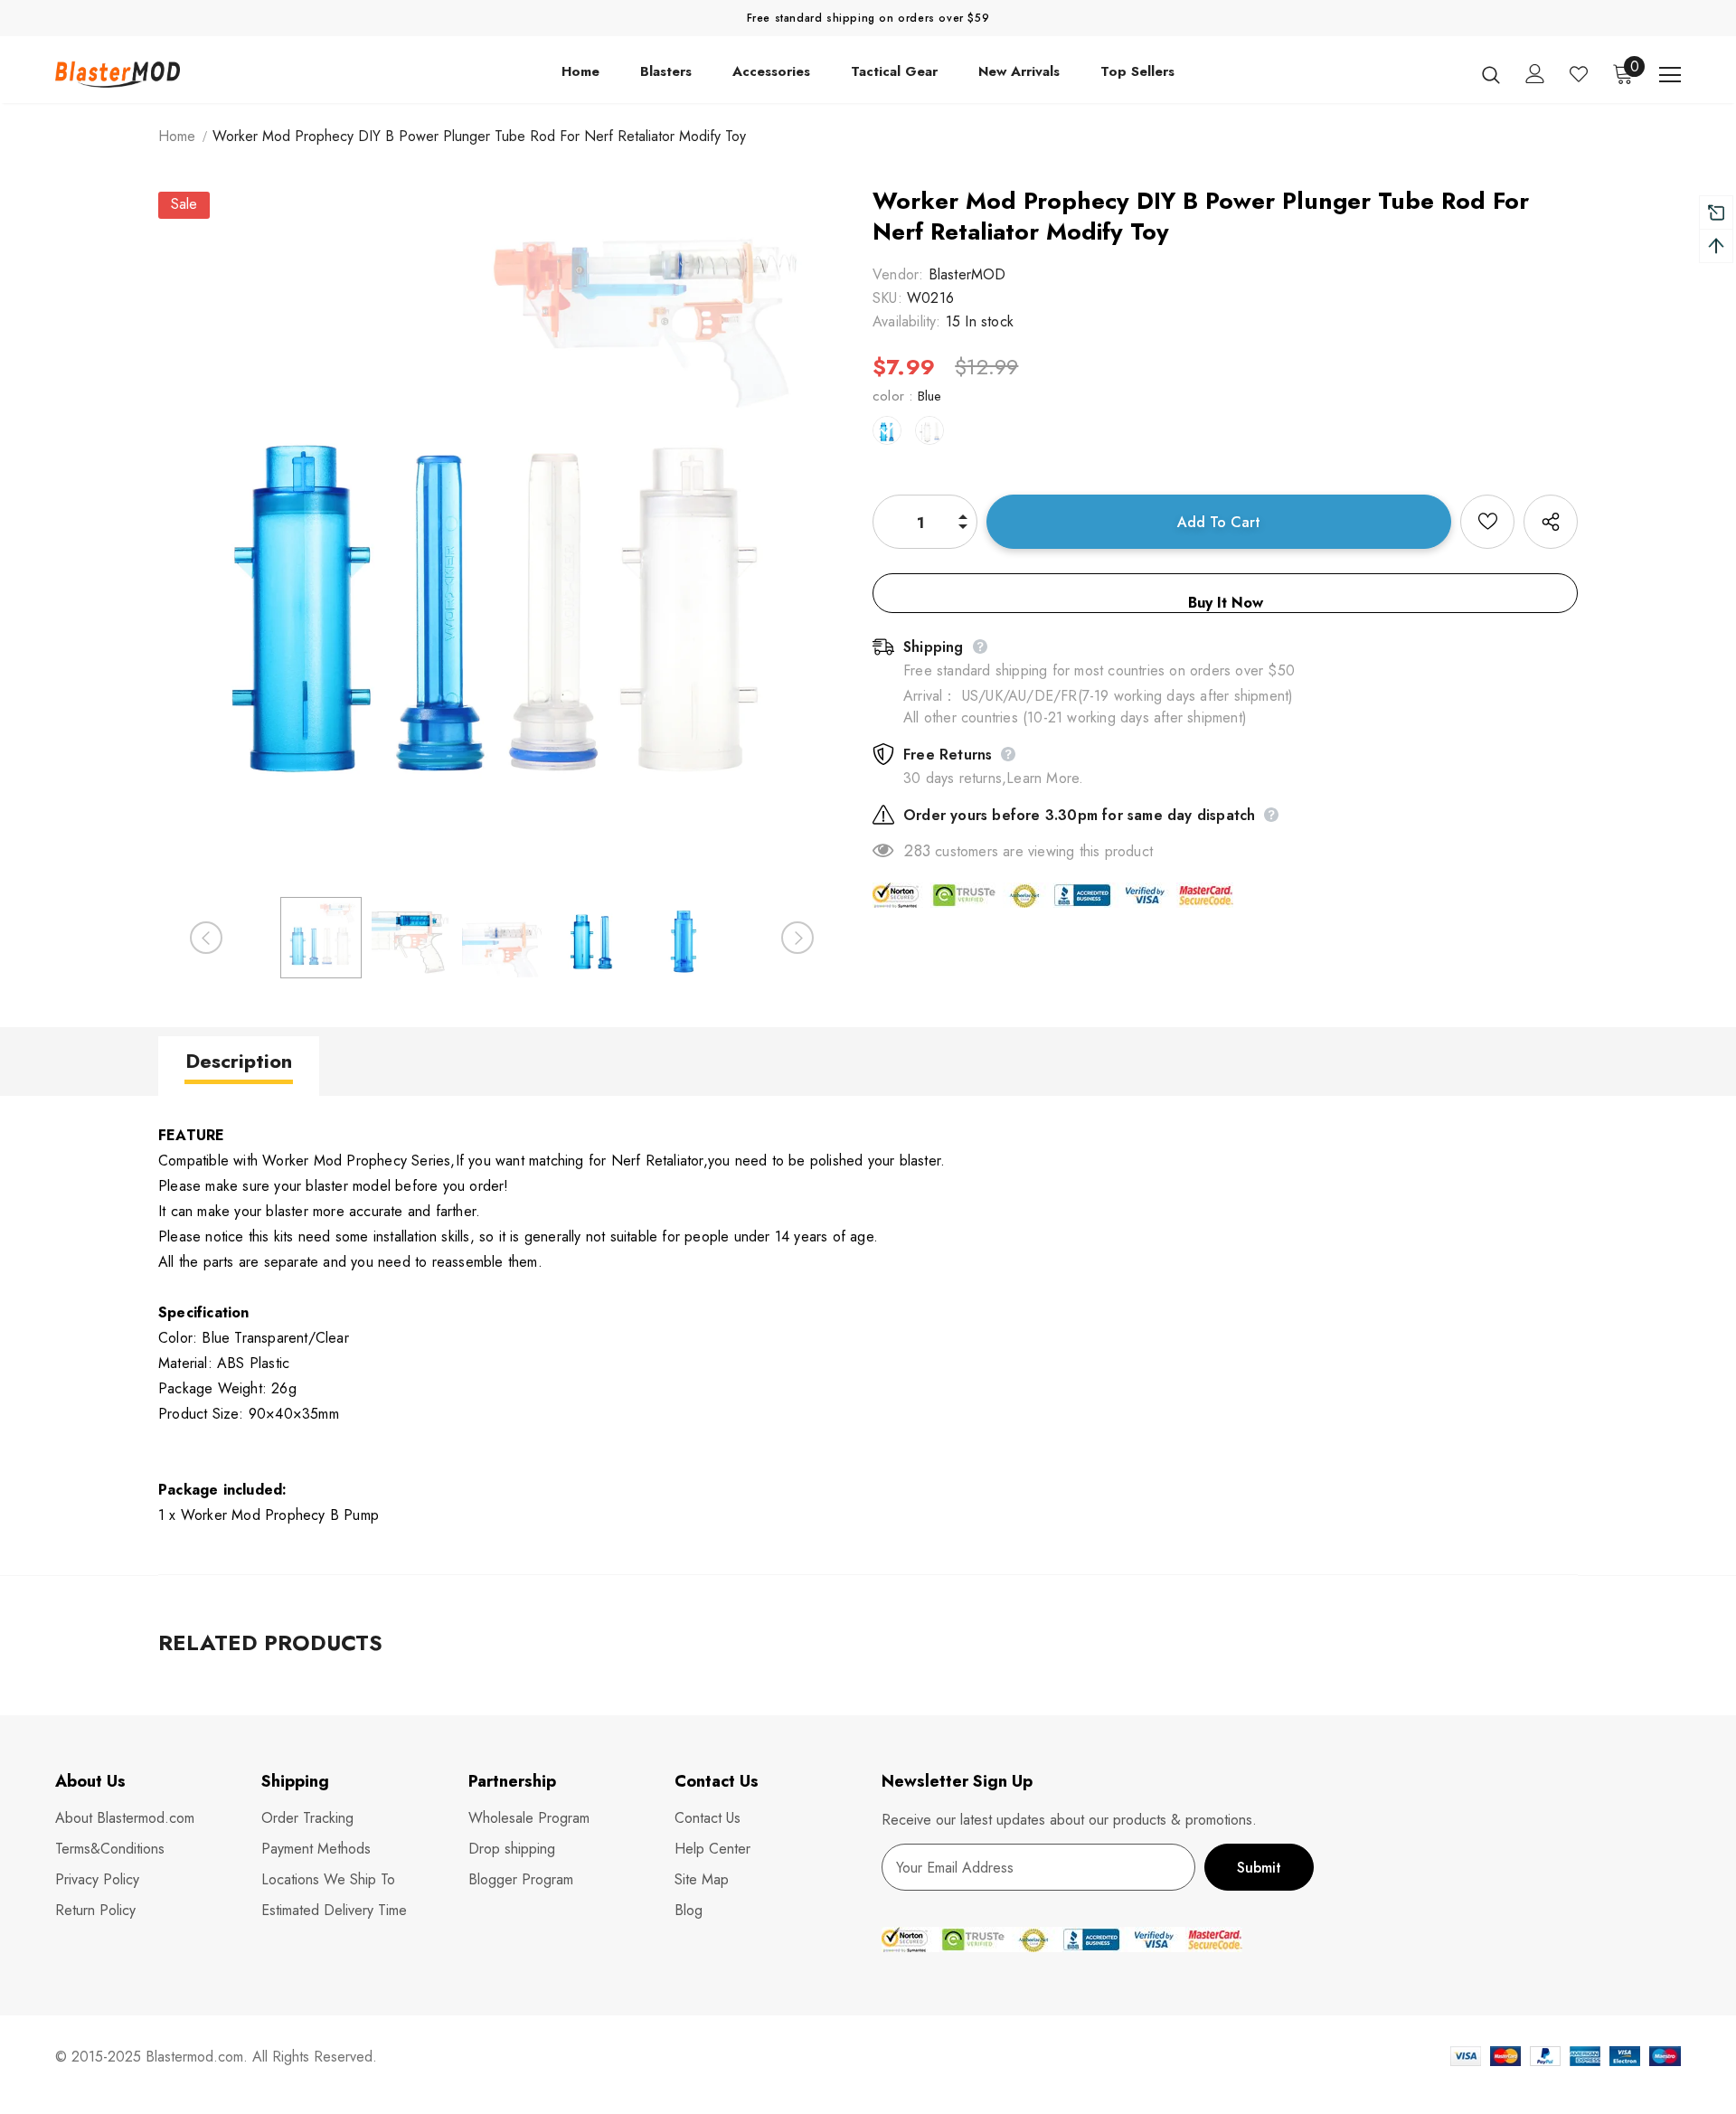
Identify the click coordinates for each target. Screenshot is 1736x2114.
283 (917, 851)
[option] (502, 535)
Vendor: (898, 274)
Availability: (907, 321)
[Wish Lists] (1487, 522)
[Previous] (206, 938)
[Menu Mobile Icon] (1670, 75)
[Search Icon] (1491, 74)
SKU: (887, 298)
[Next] (797, 938)
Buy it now (1226, 603)
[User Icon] (1535, 74)
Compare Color (783, 811)
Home (177, 136)
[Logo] (161, 74)
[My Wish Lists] (1579, 74)
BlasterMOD (967, 274)
